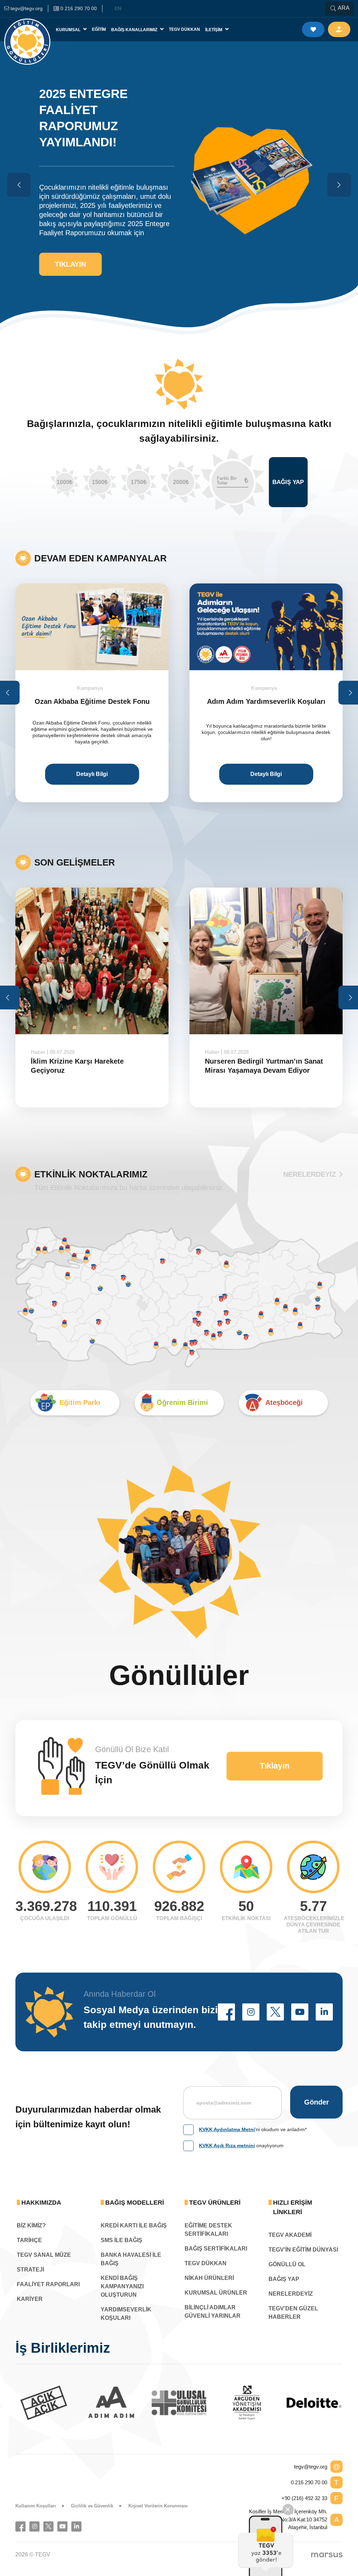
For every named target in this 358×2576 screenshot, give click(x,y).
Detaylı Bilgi (107, 774)
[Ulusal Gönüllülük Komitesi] (112, 2403)
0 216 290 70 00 (309, 2482)
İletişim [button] (214, 30)
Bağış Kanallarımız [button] (135, 30)
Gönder (317, 2102)
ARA (344, 8)
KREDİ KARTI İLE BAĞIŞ (134, 2225)
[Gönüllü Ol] (313, 29)
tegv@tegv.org (311, 2467)
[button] (226, 2012)
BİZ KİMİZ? (31, 2225)
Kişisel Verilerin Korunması (158, 2506)
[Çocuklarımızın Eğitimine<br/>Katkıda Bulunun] (266, 2546)
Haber (38, 1052)
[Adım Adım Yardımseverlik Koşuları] (107, 627)
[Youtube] (62, 2526)
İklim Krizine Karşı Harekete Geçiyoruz (77, 1066)
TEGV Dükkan (184, 29)
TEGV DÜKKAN (206, 2263)
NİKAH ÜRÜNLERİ (209, 2278)
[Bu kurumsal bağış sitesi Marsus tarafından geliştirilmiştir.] (327, 2555)
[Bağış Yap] (339, 29)
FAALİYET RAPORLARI (48, 2284)
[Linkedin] (76, 2526)
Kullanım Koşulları (36, 2506)
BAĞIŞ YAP (284, 2279)
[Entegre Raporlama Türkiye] (314, 2403)
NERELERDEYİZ (310, 1174)
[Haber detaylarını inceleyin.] (92, 961)
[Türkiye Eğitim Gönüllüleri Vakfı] (27, 29)
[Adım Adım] (44, 2403)
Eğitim (99, 29)
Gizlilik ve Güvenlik (92, 2506)
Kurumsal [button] (69, 30)
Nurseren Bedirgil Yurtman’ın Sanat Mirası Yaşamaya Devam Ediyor (264, 1066)
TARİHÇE (29, 2240)
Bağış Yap (288, 482)
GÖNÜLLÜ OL (287, 2264)
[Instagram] (34, 2526)
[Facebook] (20, 2526)
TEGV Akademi (290, 2235)
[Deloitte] (247, 2403)
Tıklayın (70, 264)
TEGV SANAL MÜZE (44, 2255)
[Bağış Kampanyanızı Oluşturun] (281, 627)
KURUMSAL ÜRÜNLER (216, 2293)
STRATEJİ (30, 2270)
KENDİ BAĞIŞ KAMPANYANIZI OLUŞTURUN (122, 2286)
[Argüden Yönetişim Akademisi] (179, 2403)
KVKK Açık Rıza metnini (227, 2145)
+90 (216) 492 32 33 (304, 2498)
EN (118, 8)
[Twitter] (48, 2526)
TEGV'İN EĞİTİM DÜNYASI (303, 2250)
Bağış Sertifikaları (216, 2249)
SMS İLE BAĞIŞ (121, 2240)
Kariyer (30, 2299)
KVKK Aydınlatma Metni (227, 2129)
